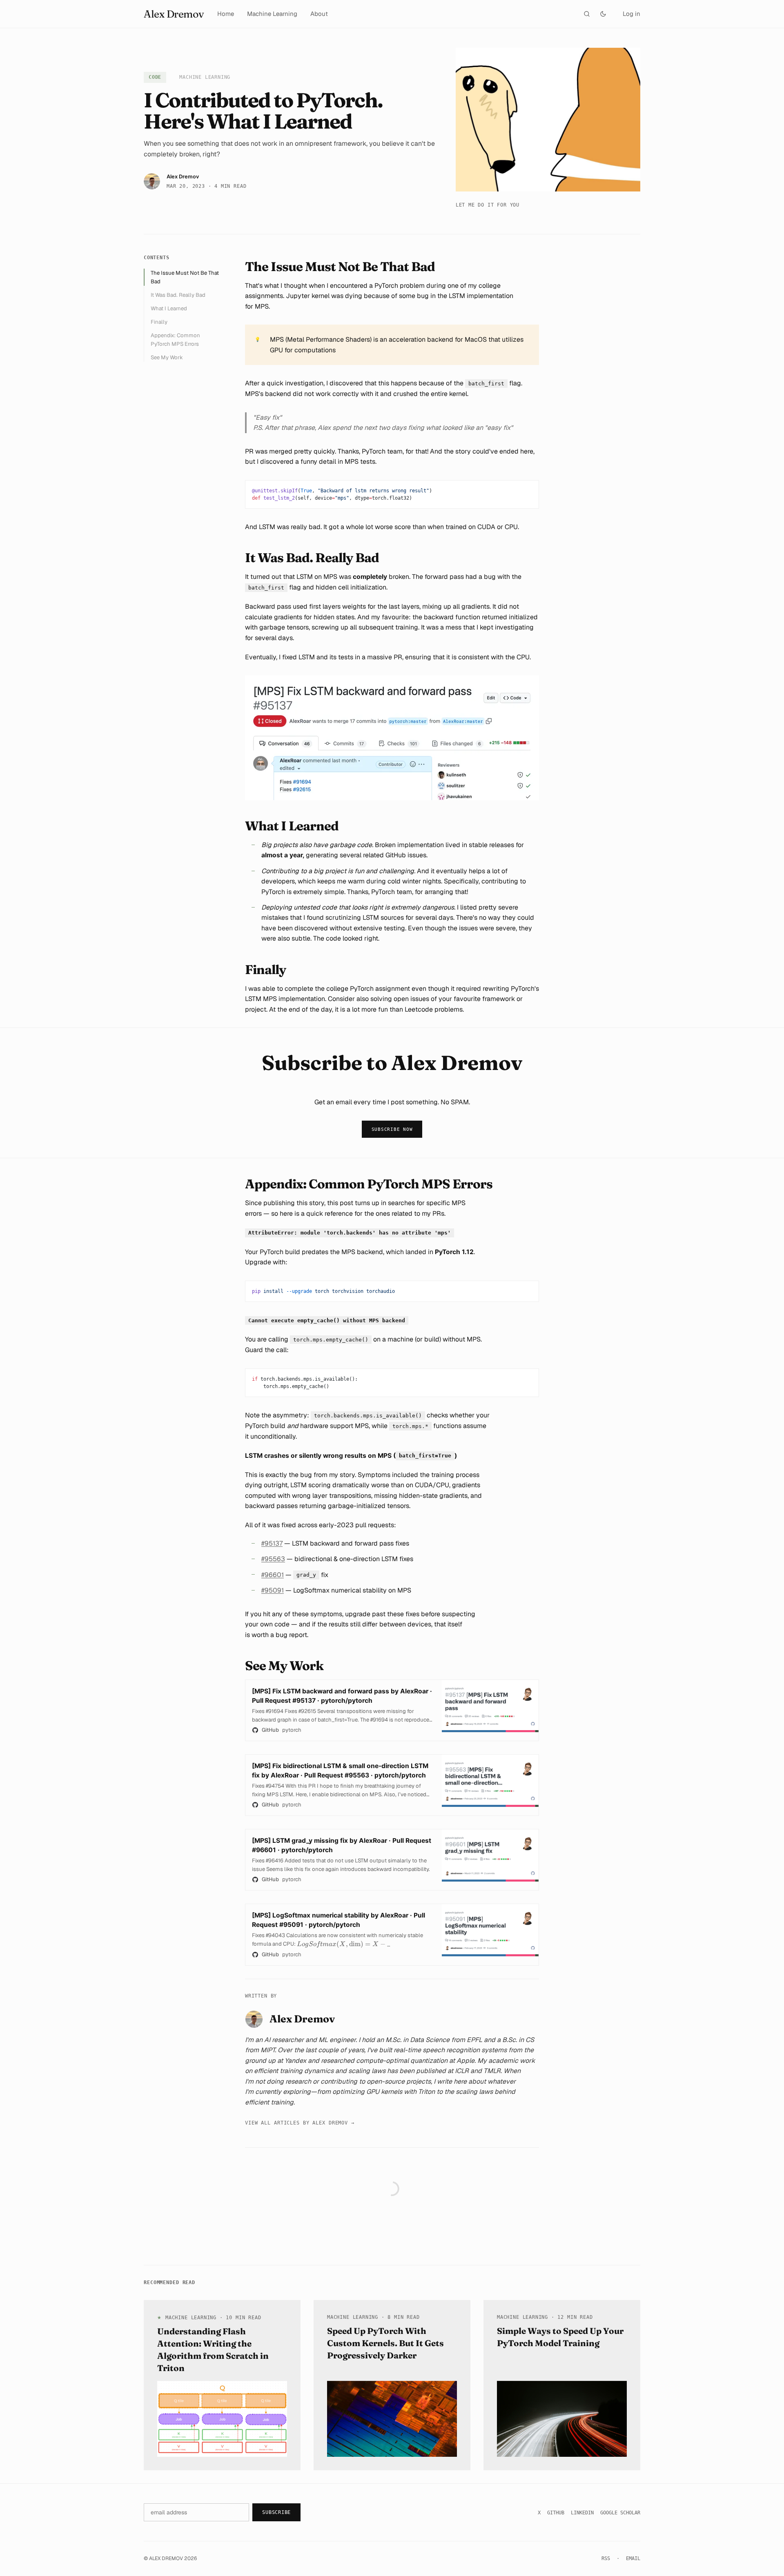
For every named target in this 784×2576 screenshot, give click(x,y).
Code (155, 77)
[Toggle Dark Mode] (603, 14)
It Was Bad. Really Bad (178, 295)
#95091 (273, 1590)
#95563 (273, 1559)
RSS (606, 2558)
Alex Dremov (174, 14)
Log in (631, 14)
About (319, 14)
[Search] (587, 14)
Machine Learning (272, 14)
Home (226, 14)
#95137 (272, 1543)
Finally (159, 322)
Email (633, 2558)
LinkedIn (582, 2513)
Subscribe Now (392, 1129)
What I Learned (169, 308)
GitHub (556, 2513)
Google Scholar (620, 2513)
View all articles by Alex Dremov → (300, 2123)
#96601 (273, 1575)
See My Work (167, 357)
